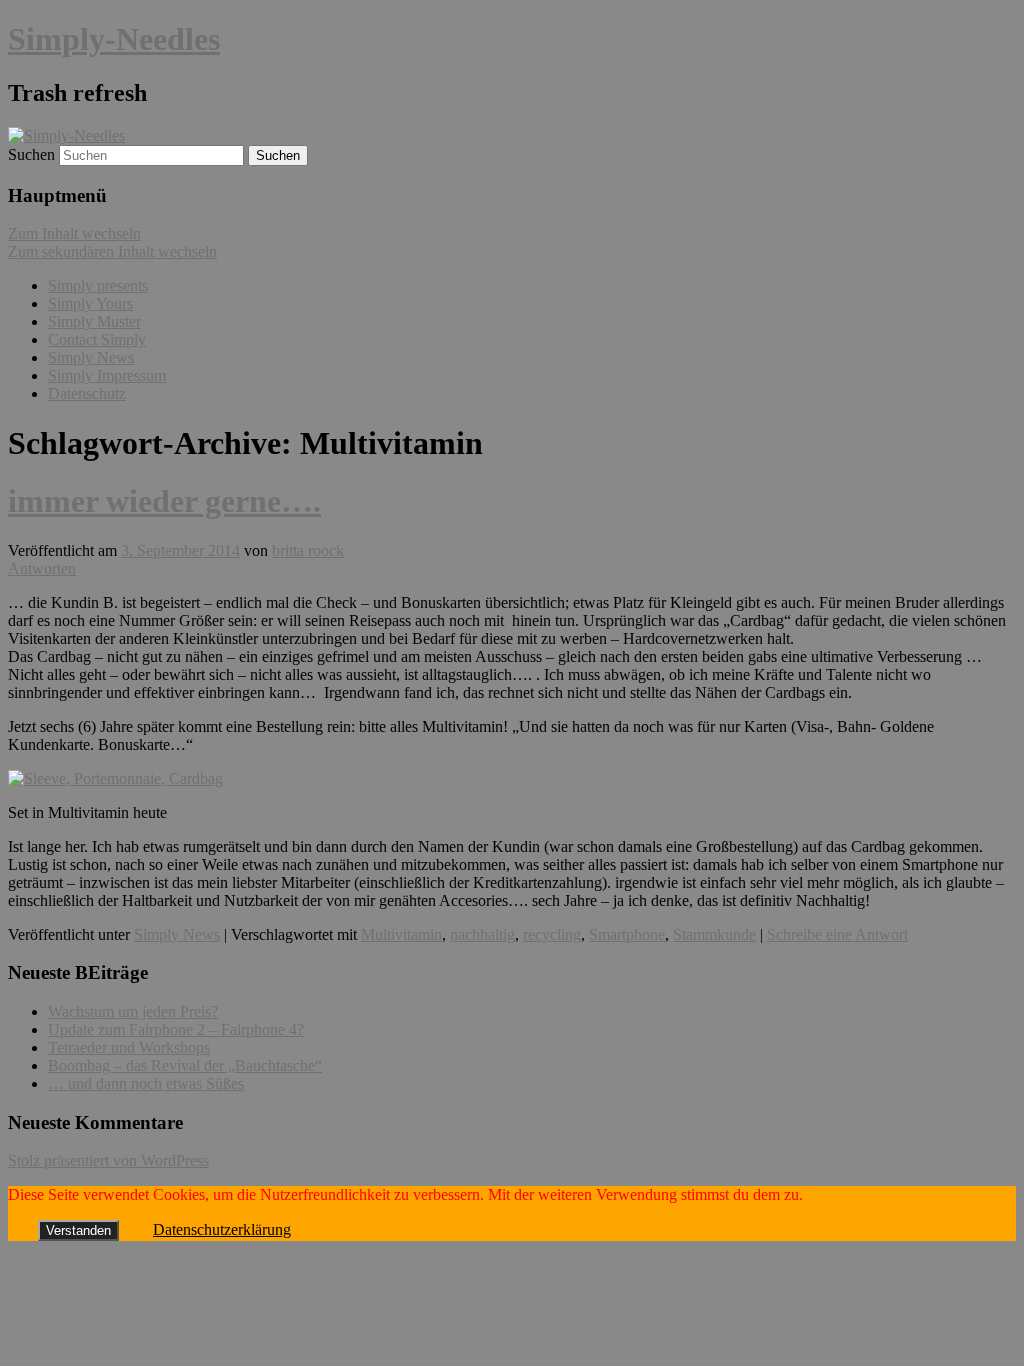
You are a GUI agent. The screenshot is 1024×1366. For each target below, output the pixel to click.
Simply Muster (94, 321)
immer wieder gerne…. (164, 501)
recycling (552, 934)
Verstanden (78, 1230)
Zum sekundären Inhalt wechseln (112, 251)
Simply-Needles (114, 39)
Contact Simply (97, 339)
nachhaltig (482, 934)
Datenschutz (87, 393)
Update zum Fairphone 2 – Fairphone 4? (176, 1029)
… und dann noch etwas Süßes (146, 1083)
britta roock (308, 550)
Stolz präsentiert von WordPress (108, 1160)
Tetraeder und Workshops (129, 1047)
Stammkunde (714, 934)
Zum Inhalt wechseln (74, 233)
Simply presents (98, 285)
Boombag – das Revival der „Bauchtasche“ (185, 1065)
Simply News (91, 357)
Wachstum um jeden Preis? (133, 1011)
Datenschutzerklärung (222, 1229)
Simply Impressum (107, 375)
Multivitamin (401, 934)
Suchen (31, 154)
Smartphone (627, 934)
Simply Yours (90, 303)
